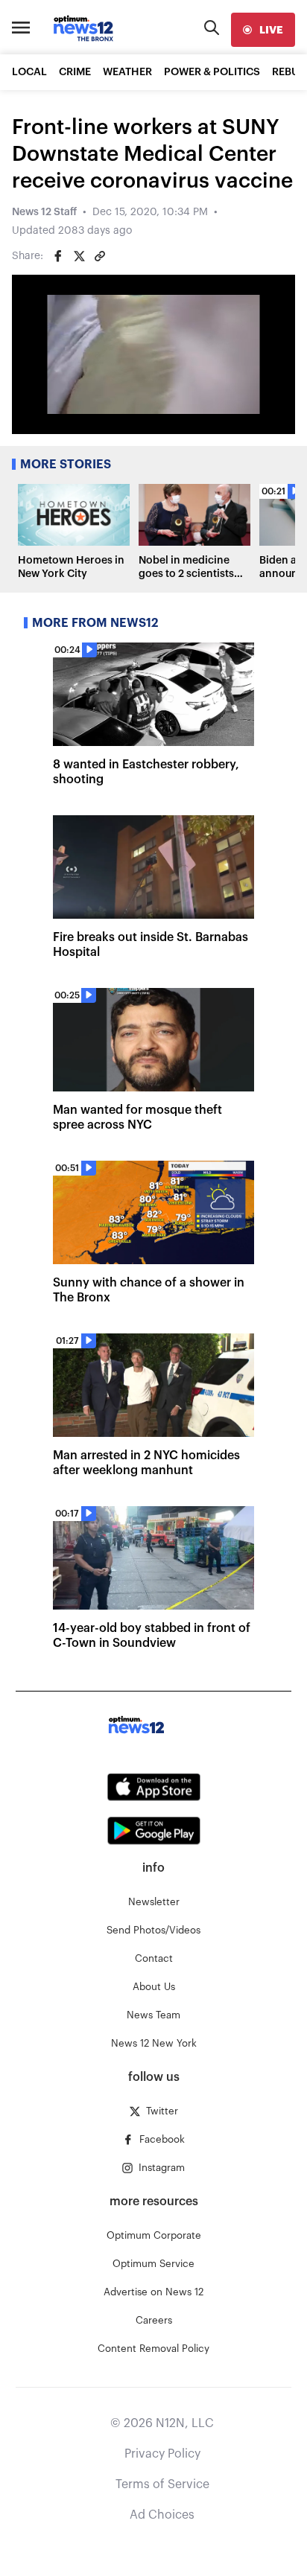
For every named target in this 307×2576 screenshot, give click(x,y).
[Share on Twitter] (79, 256)
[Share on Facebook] (58, 256)
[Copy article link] (100, 256)
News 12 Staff (44, 212)
